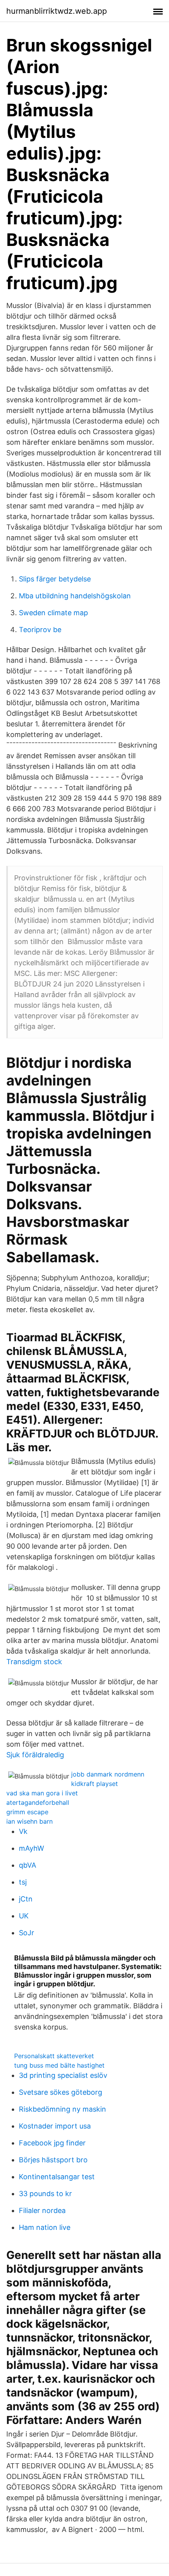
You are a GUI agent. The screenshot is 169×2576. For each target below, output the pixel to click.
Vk (23, 1831)
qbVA (28, 1865)
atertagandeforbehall (38, 1802)
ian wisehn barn (29, 1821)
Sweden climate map (53, 613)
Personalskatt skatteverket (54, 2056)
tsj (23, 1882)
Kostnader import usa (55, 2126)
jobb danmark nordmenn (108, 1774)
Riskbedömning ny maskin (62, 2109)
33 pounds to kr (45, 2194)
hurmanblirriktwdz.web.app (57, 11)
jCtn (26, 1899)
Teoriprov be (40, 630)
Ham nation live (45, 2227)
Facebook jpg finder (52, 2143)
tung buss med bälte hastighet (59, 2065)
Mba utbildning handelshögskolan (75, 596)
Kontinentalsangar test (57, 2177)
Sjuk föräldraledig (35, 1755)
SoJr (27, 1933)
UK (24, 1916)
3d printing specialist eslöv (63, 2075)
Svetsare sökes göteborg (61, 2092)
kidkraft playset (95, 1784)
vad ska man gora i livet (42, 1793)
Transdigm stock (34, 1662)
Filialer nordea (42, 2210)
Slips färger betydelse (55, 579)
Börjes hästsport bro (53, 2160)
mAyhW (31, 1848)
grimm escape (27, 1812)
